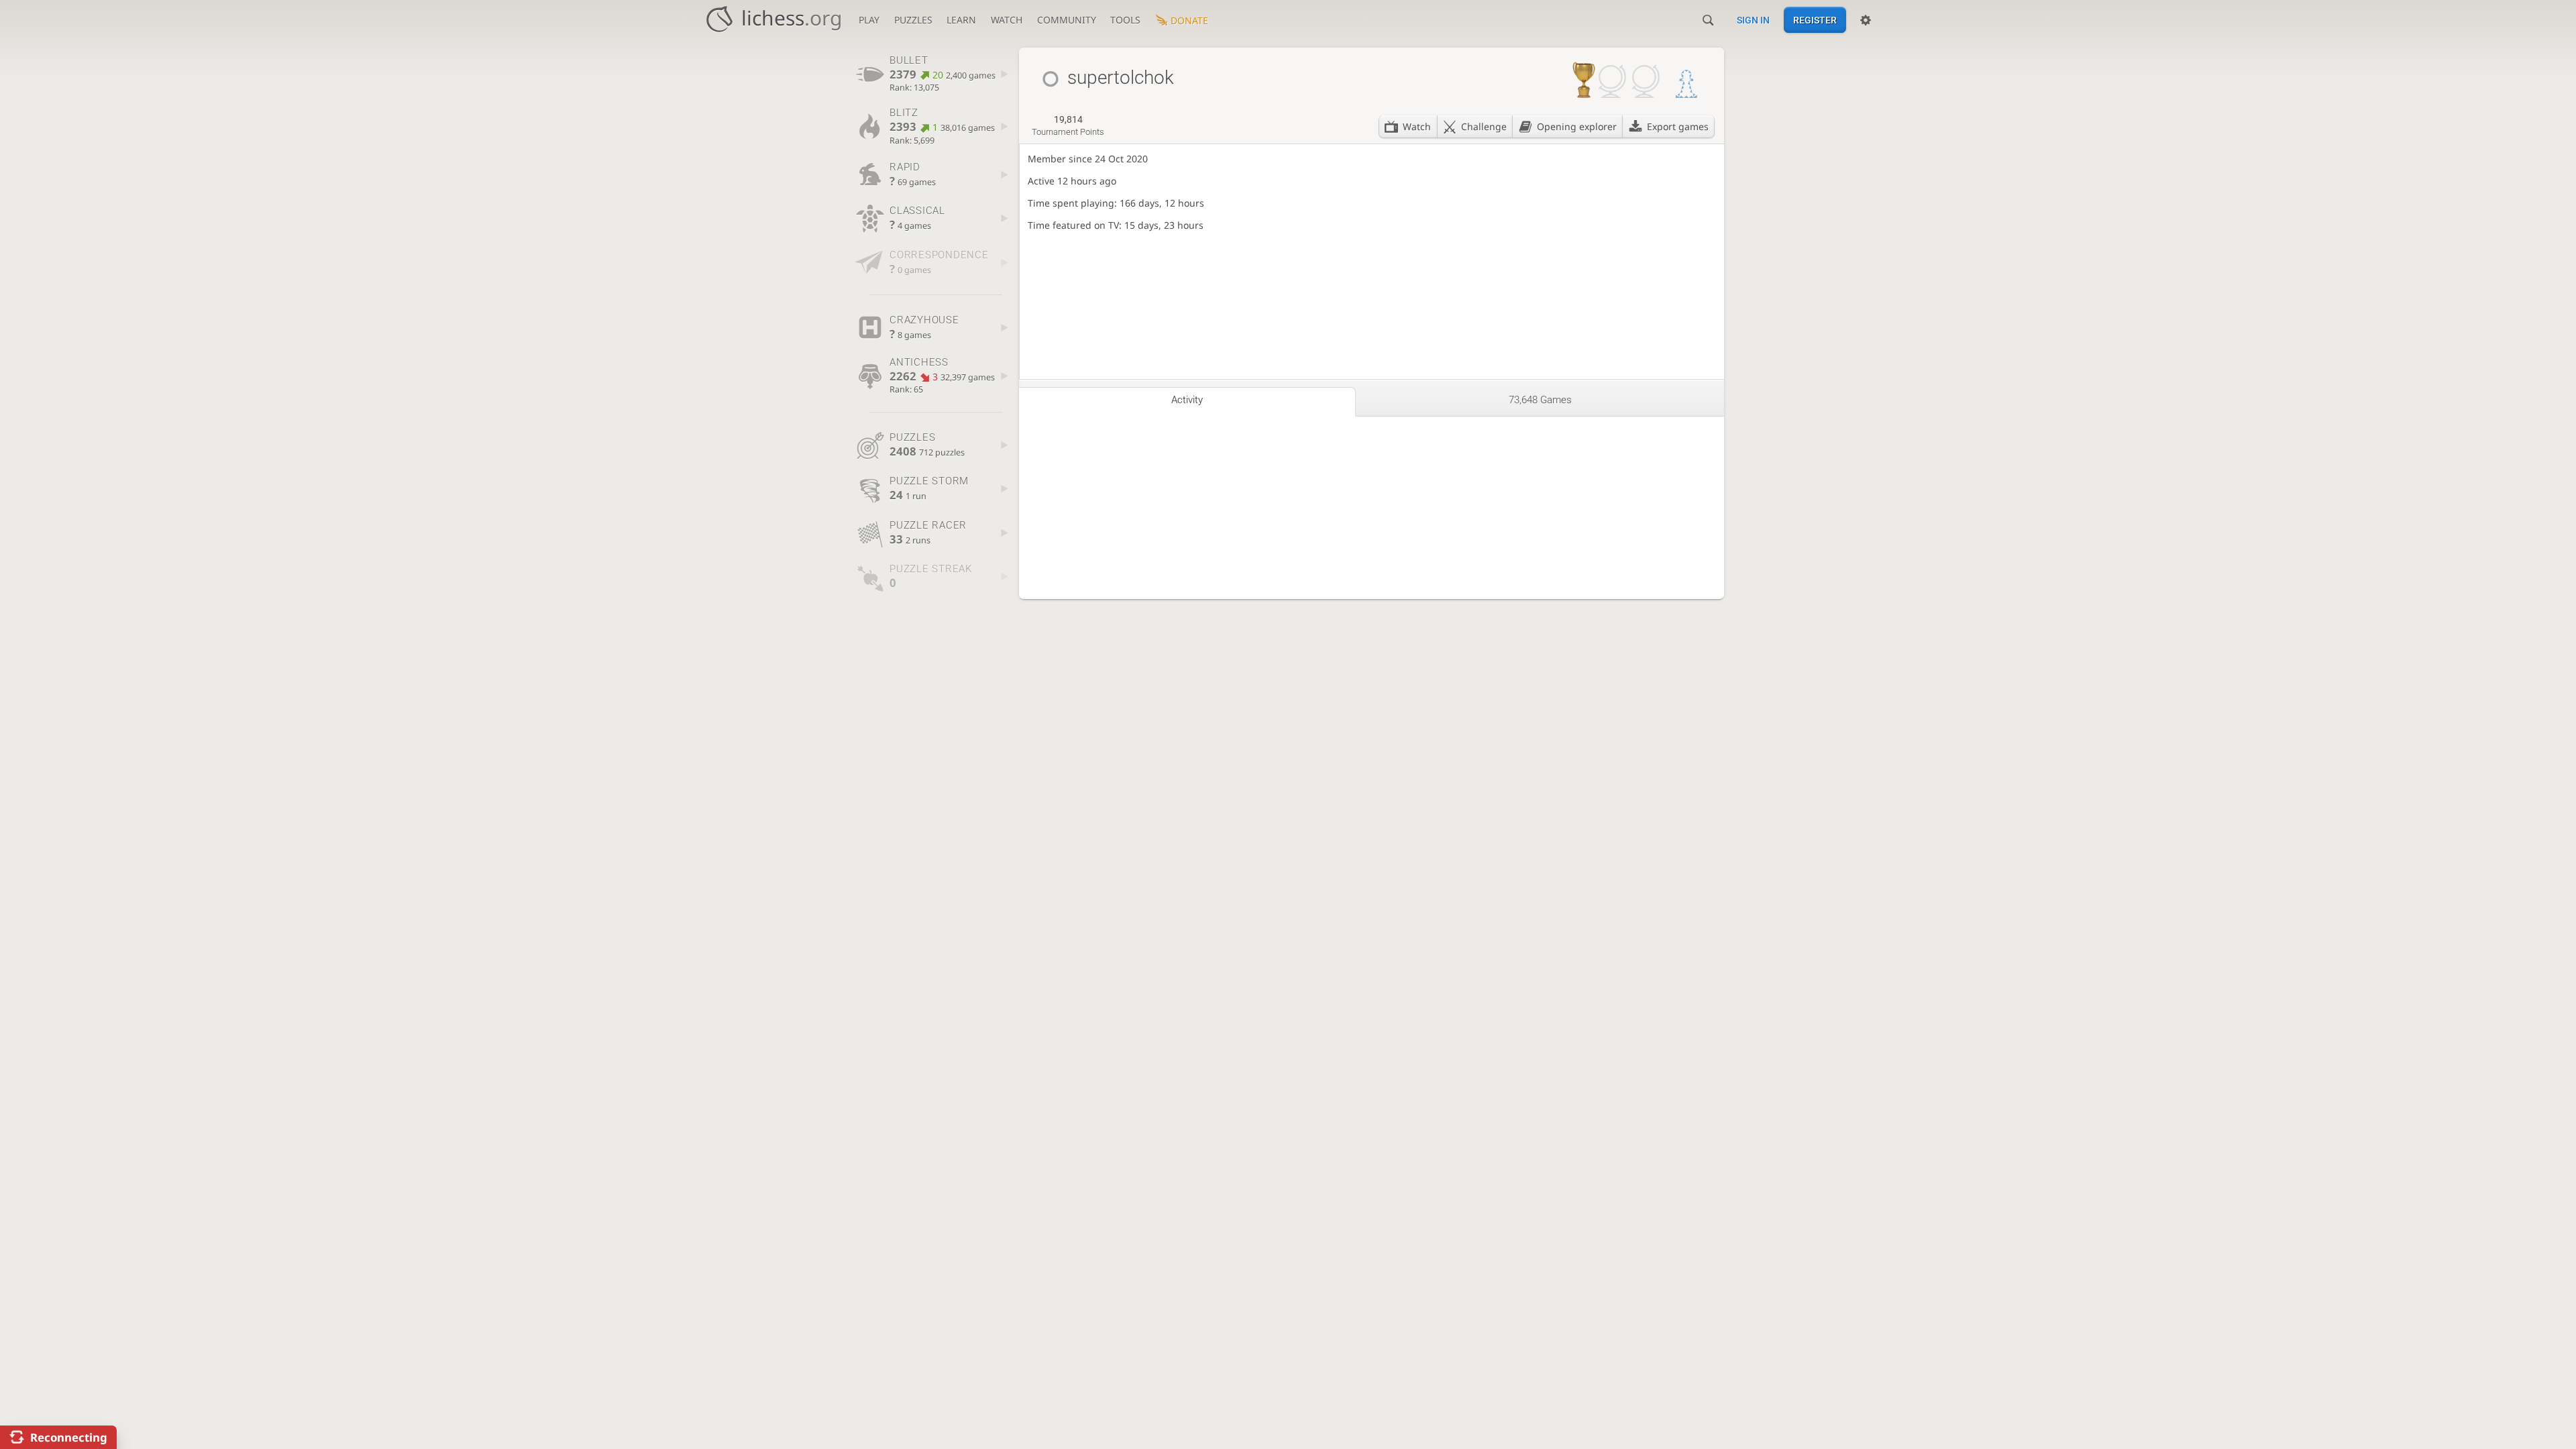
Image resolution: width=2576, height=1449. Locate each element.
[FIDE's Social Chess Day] (1686, 85)
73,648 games (1540, 400)
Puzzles (913, 20)
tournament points (1068, 125)
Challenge (1484, 126)
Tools (1125, 20)
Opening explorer (1577, 126)
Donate (1189, 20)
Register (1815, 20)
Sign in (1753, 20)
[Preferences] (1866, 20)
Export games (1678, 126)
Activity (1187, 400)
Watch (1007, 20)
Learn (961, 20)
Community (1067, 20)
